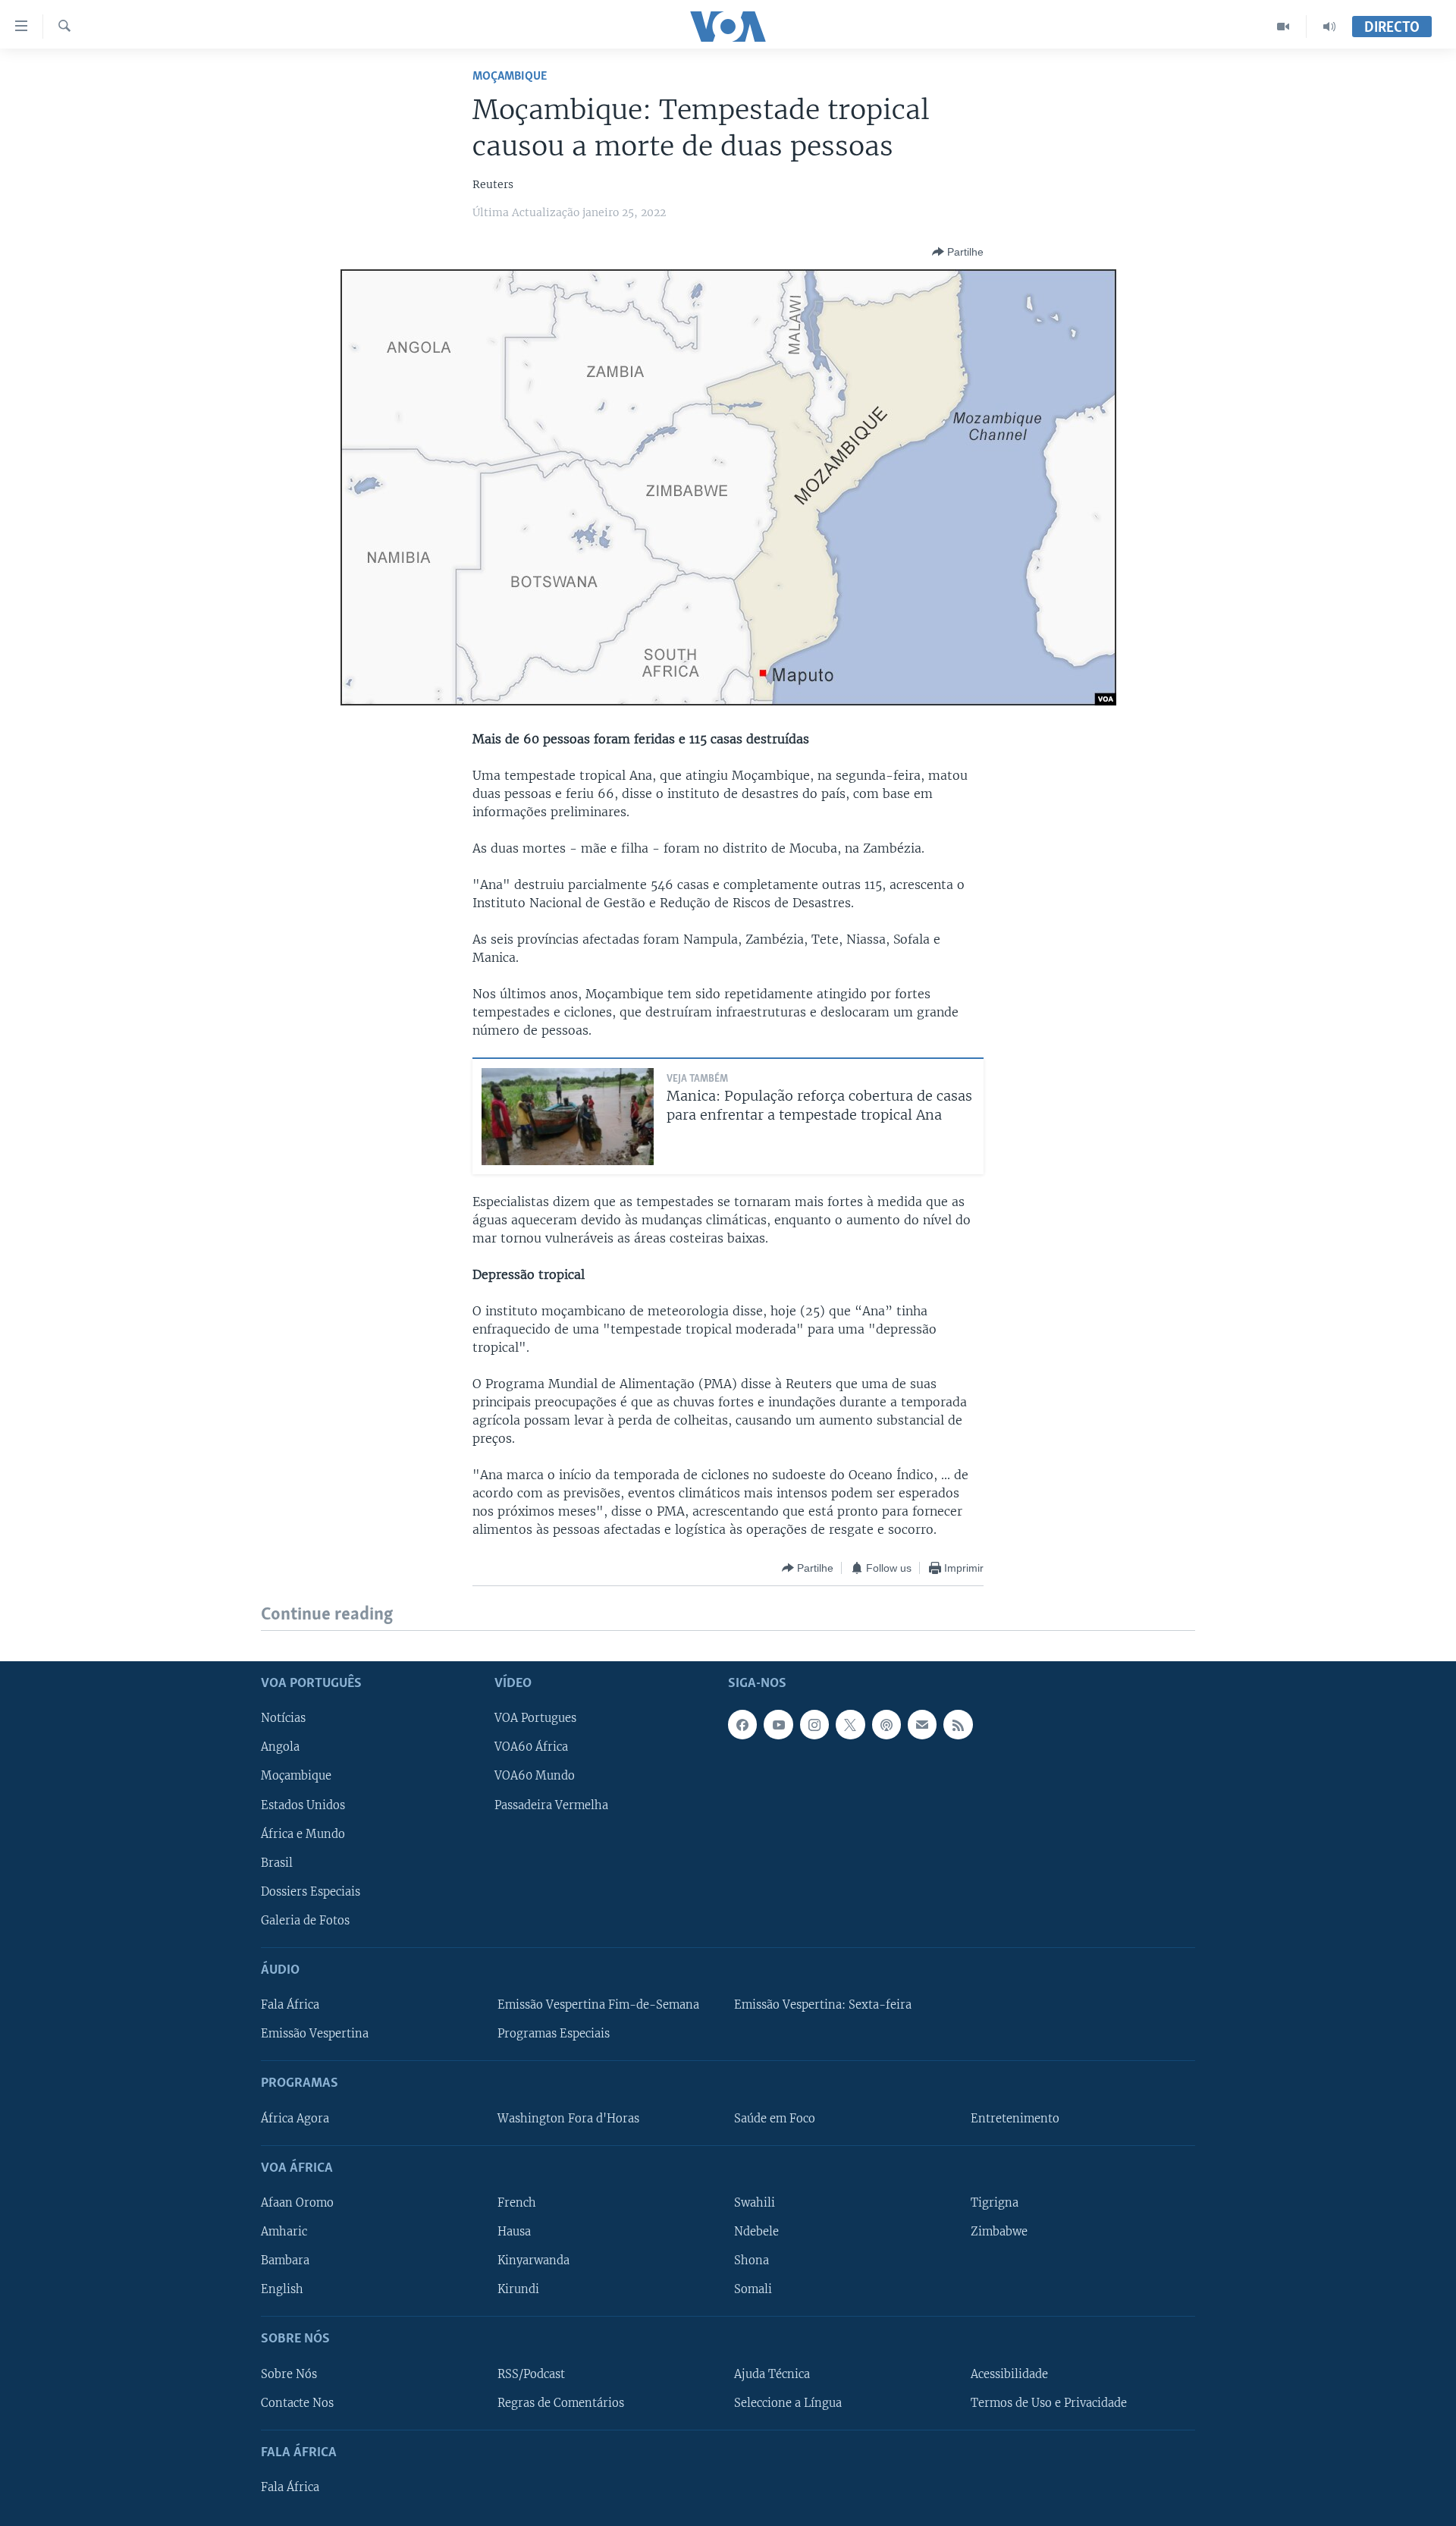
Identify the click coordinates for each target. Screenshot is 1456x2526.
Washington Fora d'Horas (568, 2118)
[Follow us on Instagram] (814, 1724)
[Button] (958, 252)
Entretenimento (1015, 2118)
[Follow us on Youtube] (778, 1724)
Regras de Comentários (561, 2402)
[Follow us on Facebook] (742, 1724)
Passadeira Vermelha (551, 1805)
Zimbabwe (999, 2232)
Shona (752, 2261)
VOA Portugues (535, 1718)
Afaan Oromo (297, 2203)
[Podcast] (886, 1724)
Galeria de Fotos (305, 1920)
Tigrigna (995, 2203)
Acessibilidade (1009, 2374)
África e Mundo (303, 1833)
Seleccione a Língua (788, 2402)
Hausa (514, 2232)
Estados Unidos (303, 1805)
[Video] (1283, 27)
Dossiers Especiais (311, 1891)
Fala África (290, 2005)
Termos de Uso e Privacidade (1049, 2402)
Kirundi (518, 2289)
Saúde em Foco (775, 2118)
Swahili (755, 2203)
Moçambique (510, 76)
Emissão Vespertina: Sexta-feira (823, 2005)
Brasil (277, 1862)
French (517, 2203)
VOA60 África (531, 1747)
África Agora (295, 2118)
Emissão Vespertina (315, 2034)
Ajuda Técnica (772, 2374)
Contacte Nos (297, 2402)
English (282, 2289)
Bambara (285, 2261)
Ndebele (756, 2232)
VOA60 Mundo (535, 1776)
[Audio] (1329, 27)
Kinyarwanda (533, 2261)
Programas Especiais (554, 2034)
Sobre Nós (289, 2374)
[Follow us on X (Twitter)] (850, 1724)
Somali (753, 2289)
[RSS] (958, 1724)
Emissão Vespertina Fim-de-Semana (598, 2005)
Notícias (283, 1718)
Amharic (284, 2232)
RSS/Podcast (531, 2374)
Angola (280, 1747)
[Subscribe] (922, 1724)
